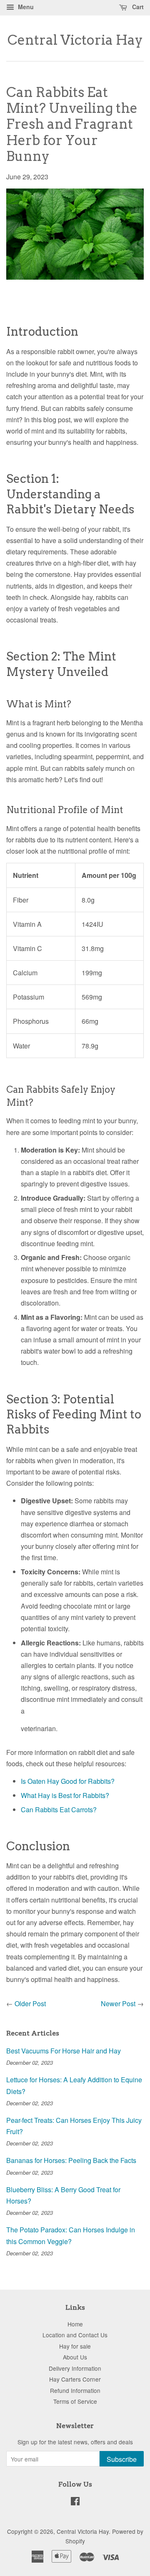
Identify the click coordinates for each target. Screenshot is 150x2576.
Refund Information (75, 2390)
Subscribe (122, 2459)
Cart (137, 7)
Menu (25, 7)
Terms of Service (75, 2401)
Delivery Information (75, 2368)
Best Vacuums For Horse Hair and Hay (64, 2051)
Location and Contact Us (75, 2335)
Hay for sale (75, 2346)
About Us (75, 2357)
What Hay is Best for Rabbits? (65, 1795)
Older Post (30, 2003)
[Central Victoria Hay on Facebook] (75, 2502)
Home (75, 2324)
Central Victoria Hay (75, 40)
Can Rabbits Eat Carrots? (59, 1810)
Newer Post (118, 2003)
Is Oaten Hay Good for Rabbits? (68, 1781)
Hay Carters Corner (75, 2379)
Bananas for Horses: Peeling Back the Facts (71, 2160)
